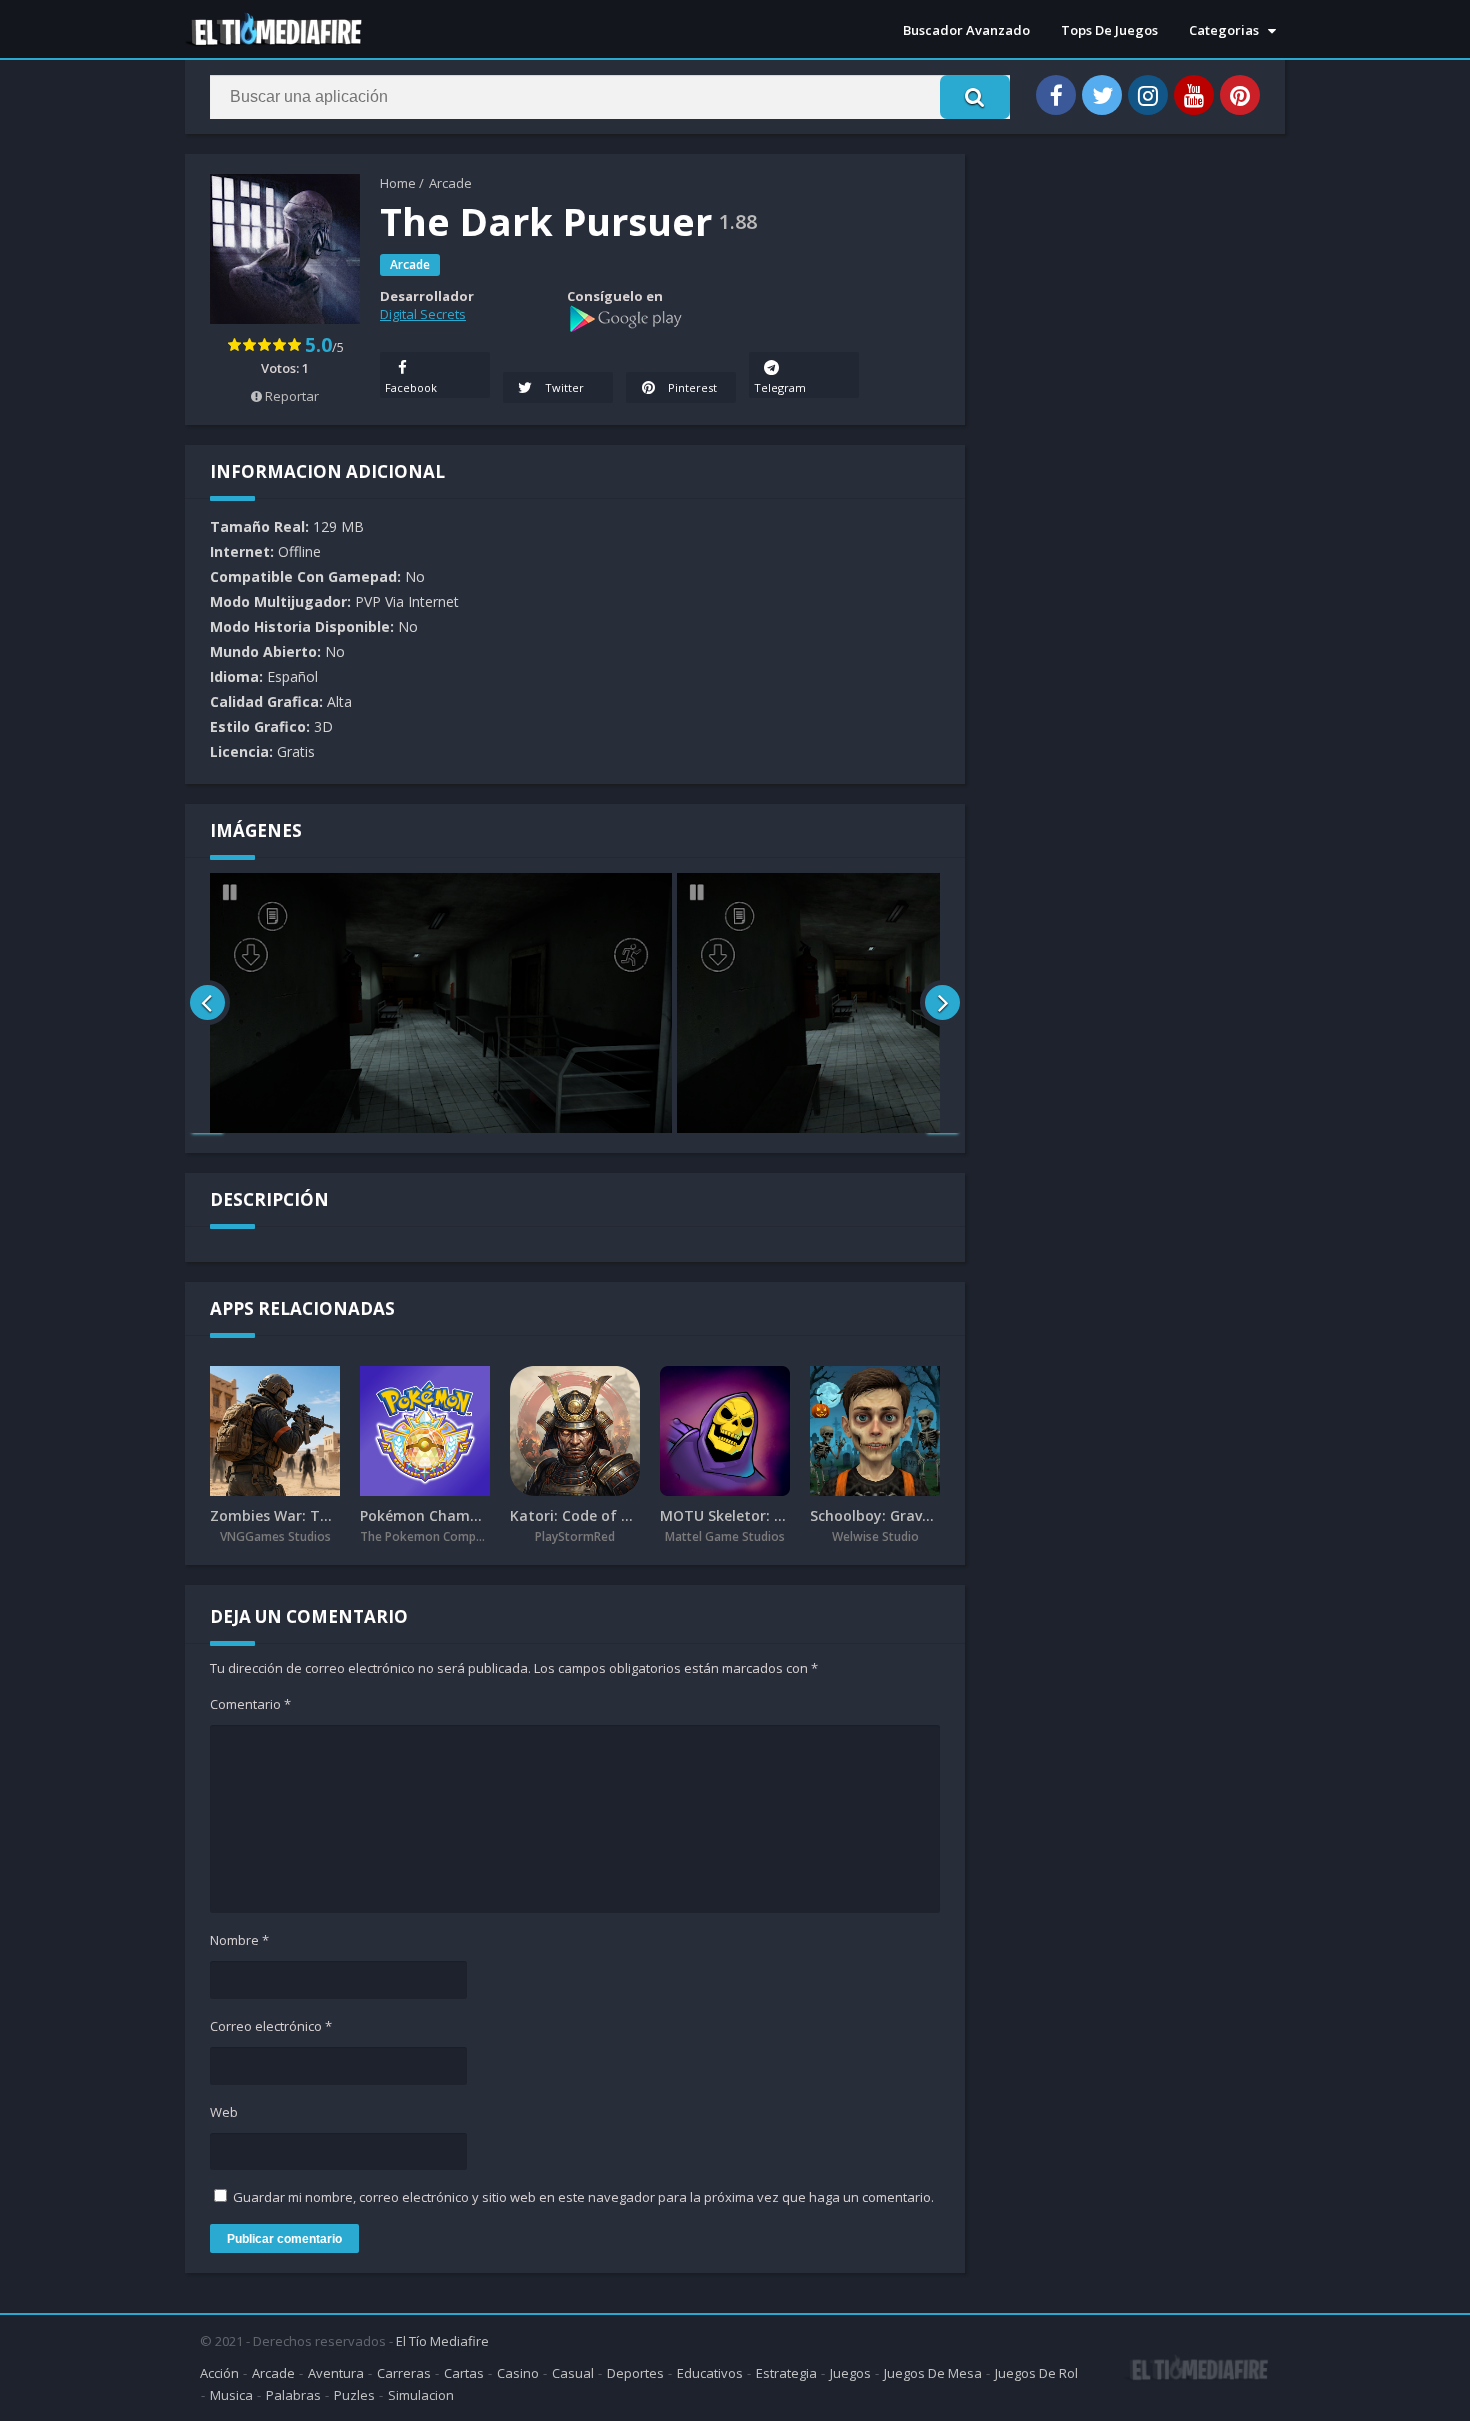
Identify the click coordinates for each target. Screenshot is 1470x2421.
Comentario (250, 1704)
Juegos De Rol (1036, 2373)
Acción (219, 2373)
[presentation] (207, 1003)
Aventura (336, 2373)
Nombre (239, 1940)
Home (398, 183)
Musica (231, 2395)
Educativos (710, 2373)
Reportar (290, 396)
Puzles (354, 2395)
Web (224, 2112)
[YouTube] (1194, 95)
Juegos (850, 2373)
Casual (573, 2373)
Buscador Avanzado (966, 30)
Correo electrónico (271, 2026)
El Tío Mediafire (442, 2341)
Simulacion (421, 2395)
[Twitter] (1102, 95)
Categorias (1224, 30)
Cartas (464, 2373)
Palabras (293, 2395)
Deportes (635, 2373)
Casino (518, 2373)
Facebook (411, 387)
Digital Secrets (423, 314)
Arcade (450, 183)
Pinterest (691, 387)
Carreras (404, 2373)
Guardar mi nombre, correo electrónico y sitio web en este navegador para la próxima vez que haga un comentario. (583, 2197)
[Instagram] (1148, 95)
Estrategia (786, 2373)
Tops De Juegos (1109, 30)
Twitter (563, 387)
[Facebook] (1056, 95)
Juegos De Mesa (933, 2373)
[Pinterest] (1240, 95)
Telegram (780, 387)
